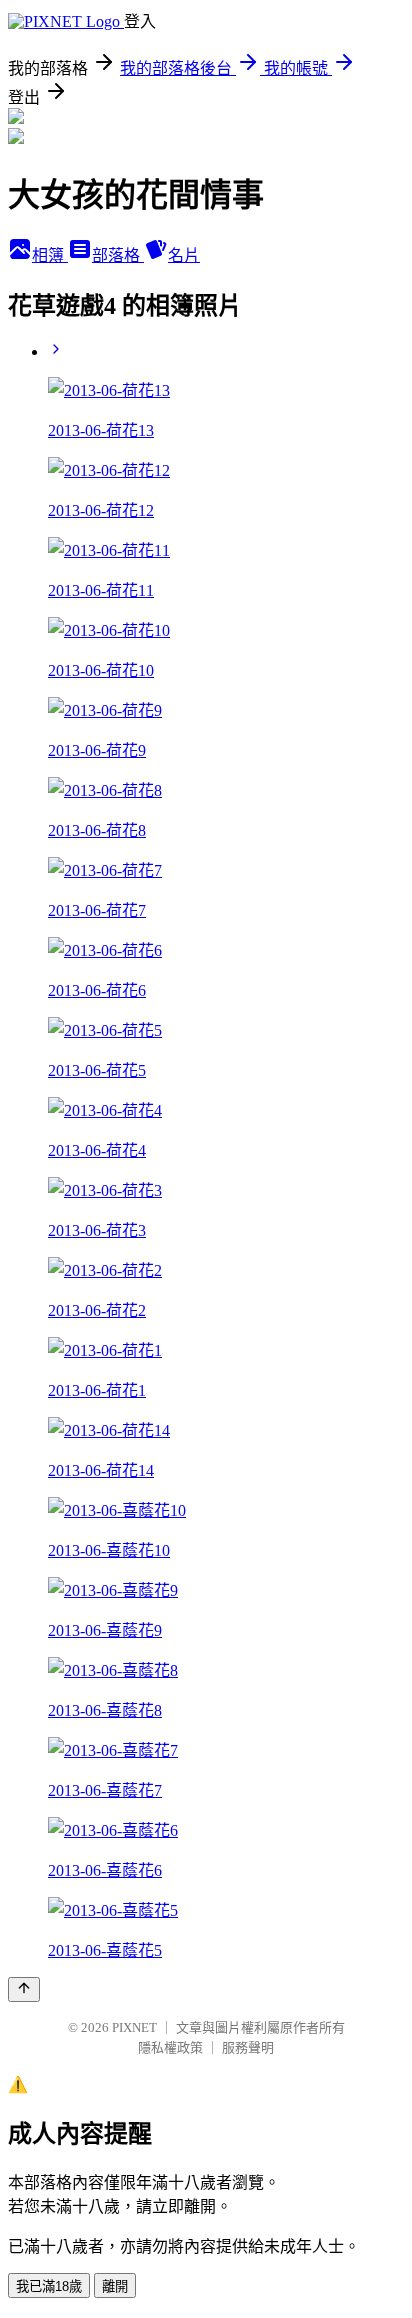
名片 (184, 255)
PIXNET (134, 2027)
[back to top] (24, 1989)
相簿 (50, 255)
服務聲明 (248, 2047)
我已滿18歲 (49, 2286)
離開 (115, 2286)
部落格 (118, 255)
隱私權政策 (170, 2047)
